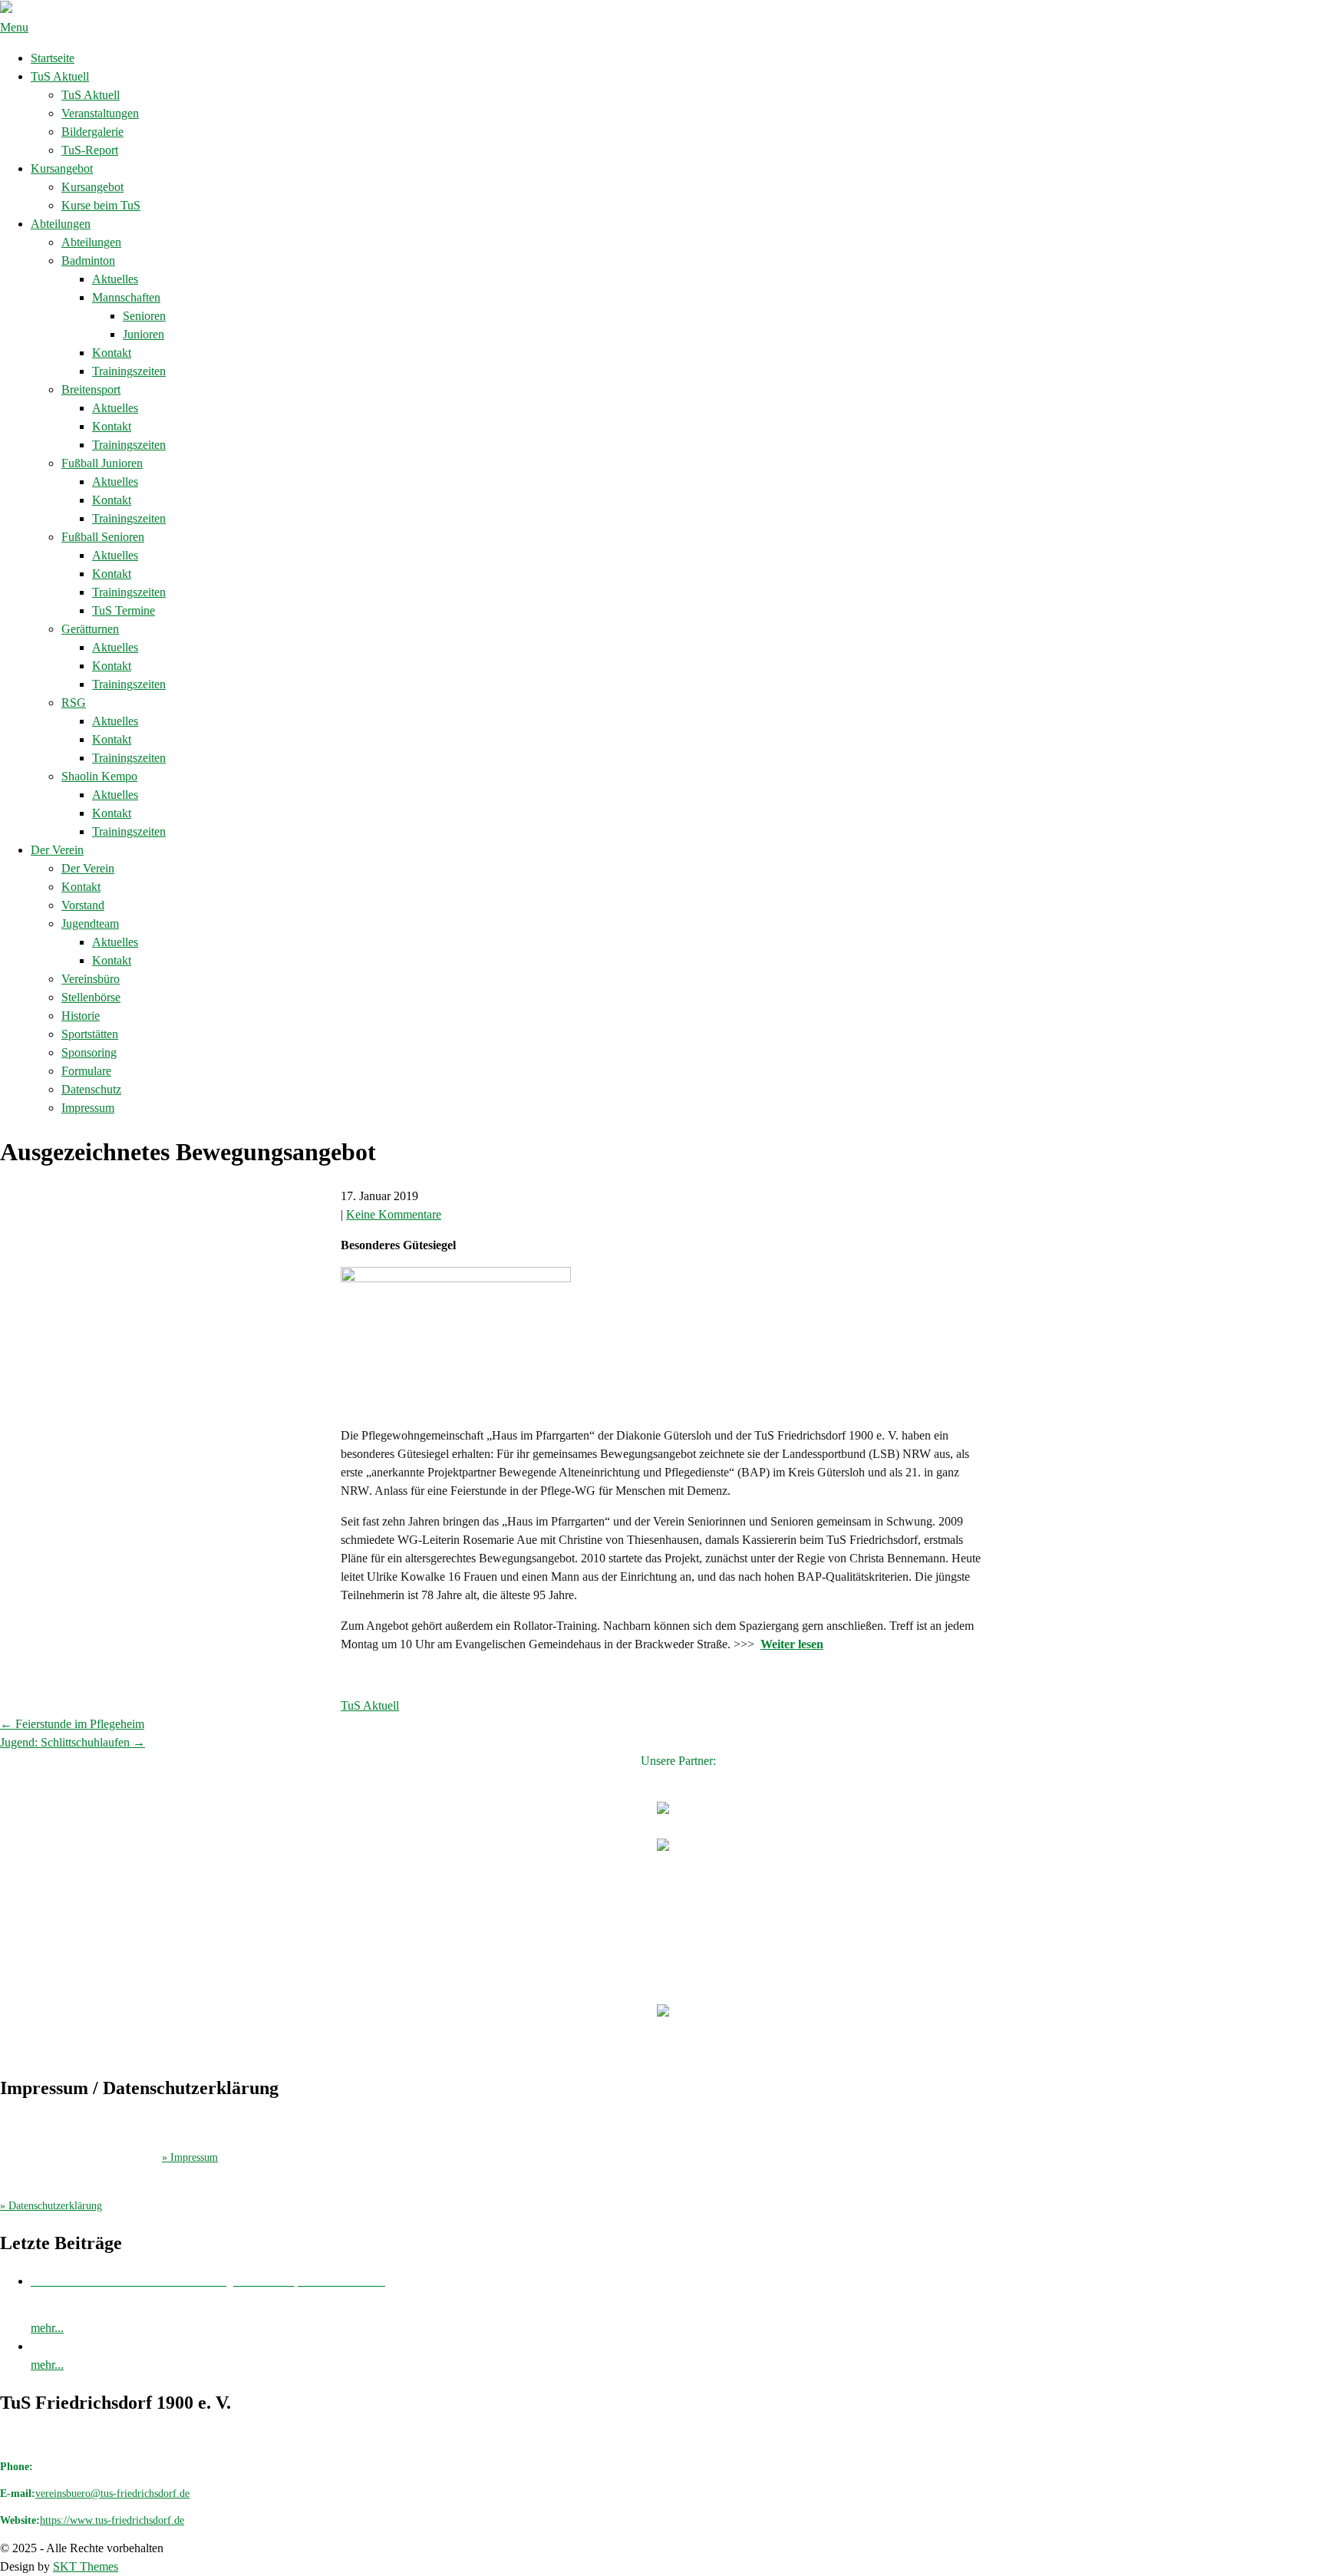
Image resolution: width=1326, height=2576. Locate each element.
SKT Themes (86, 2566)
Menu (14, 27)
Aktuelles (115, 279)
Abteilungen (61, 224)
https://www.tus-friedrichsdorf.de (112, 2520)
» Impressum (190, 2157)
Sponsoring (89, 1052)
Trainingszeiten (129, 371)
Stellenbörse (91, 997)
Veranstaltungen (100, 113)
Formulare (86, 1071)
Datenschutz (91, 1089)
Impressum (88, 1108)
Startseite (53, 58)
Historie (81, 1016)
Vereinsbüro (91, 979)
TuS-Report (90, 150)
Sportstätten (90, 1034)
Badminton (88, 261)
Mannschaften (126, 297)
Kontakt (112, 353)
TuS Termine (124, 610)
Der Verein (57, 850)
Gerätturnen (90, 629)
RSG (74, 703)
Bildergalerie (92, 132)
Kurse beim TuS (101, 205)
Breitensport (91, 389)
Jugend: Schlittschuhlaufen (73, 1742)
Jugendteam (90, 924)
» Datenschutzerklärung (51, 2206)
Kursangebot (62, 168)
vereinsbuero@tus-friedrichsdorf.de (112, 2494)
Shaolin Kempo (99, 776)
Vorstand (83, 905)
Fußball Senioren (103, 537)
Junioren (143, 334)
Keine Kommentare (394, 1214)
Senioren (144, 316)
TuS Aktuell (60, 76)
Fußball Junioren (102, 463)
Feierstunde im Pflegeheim (72, 1724)
